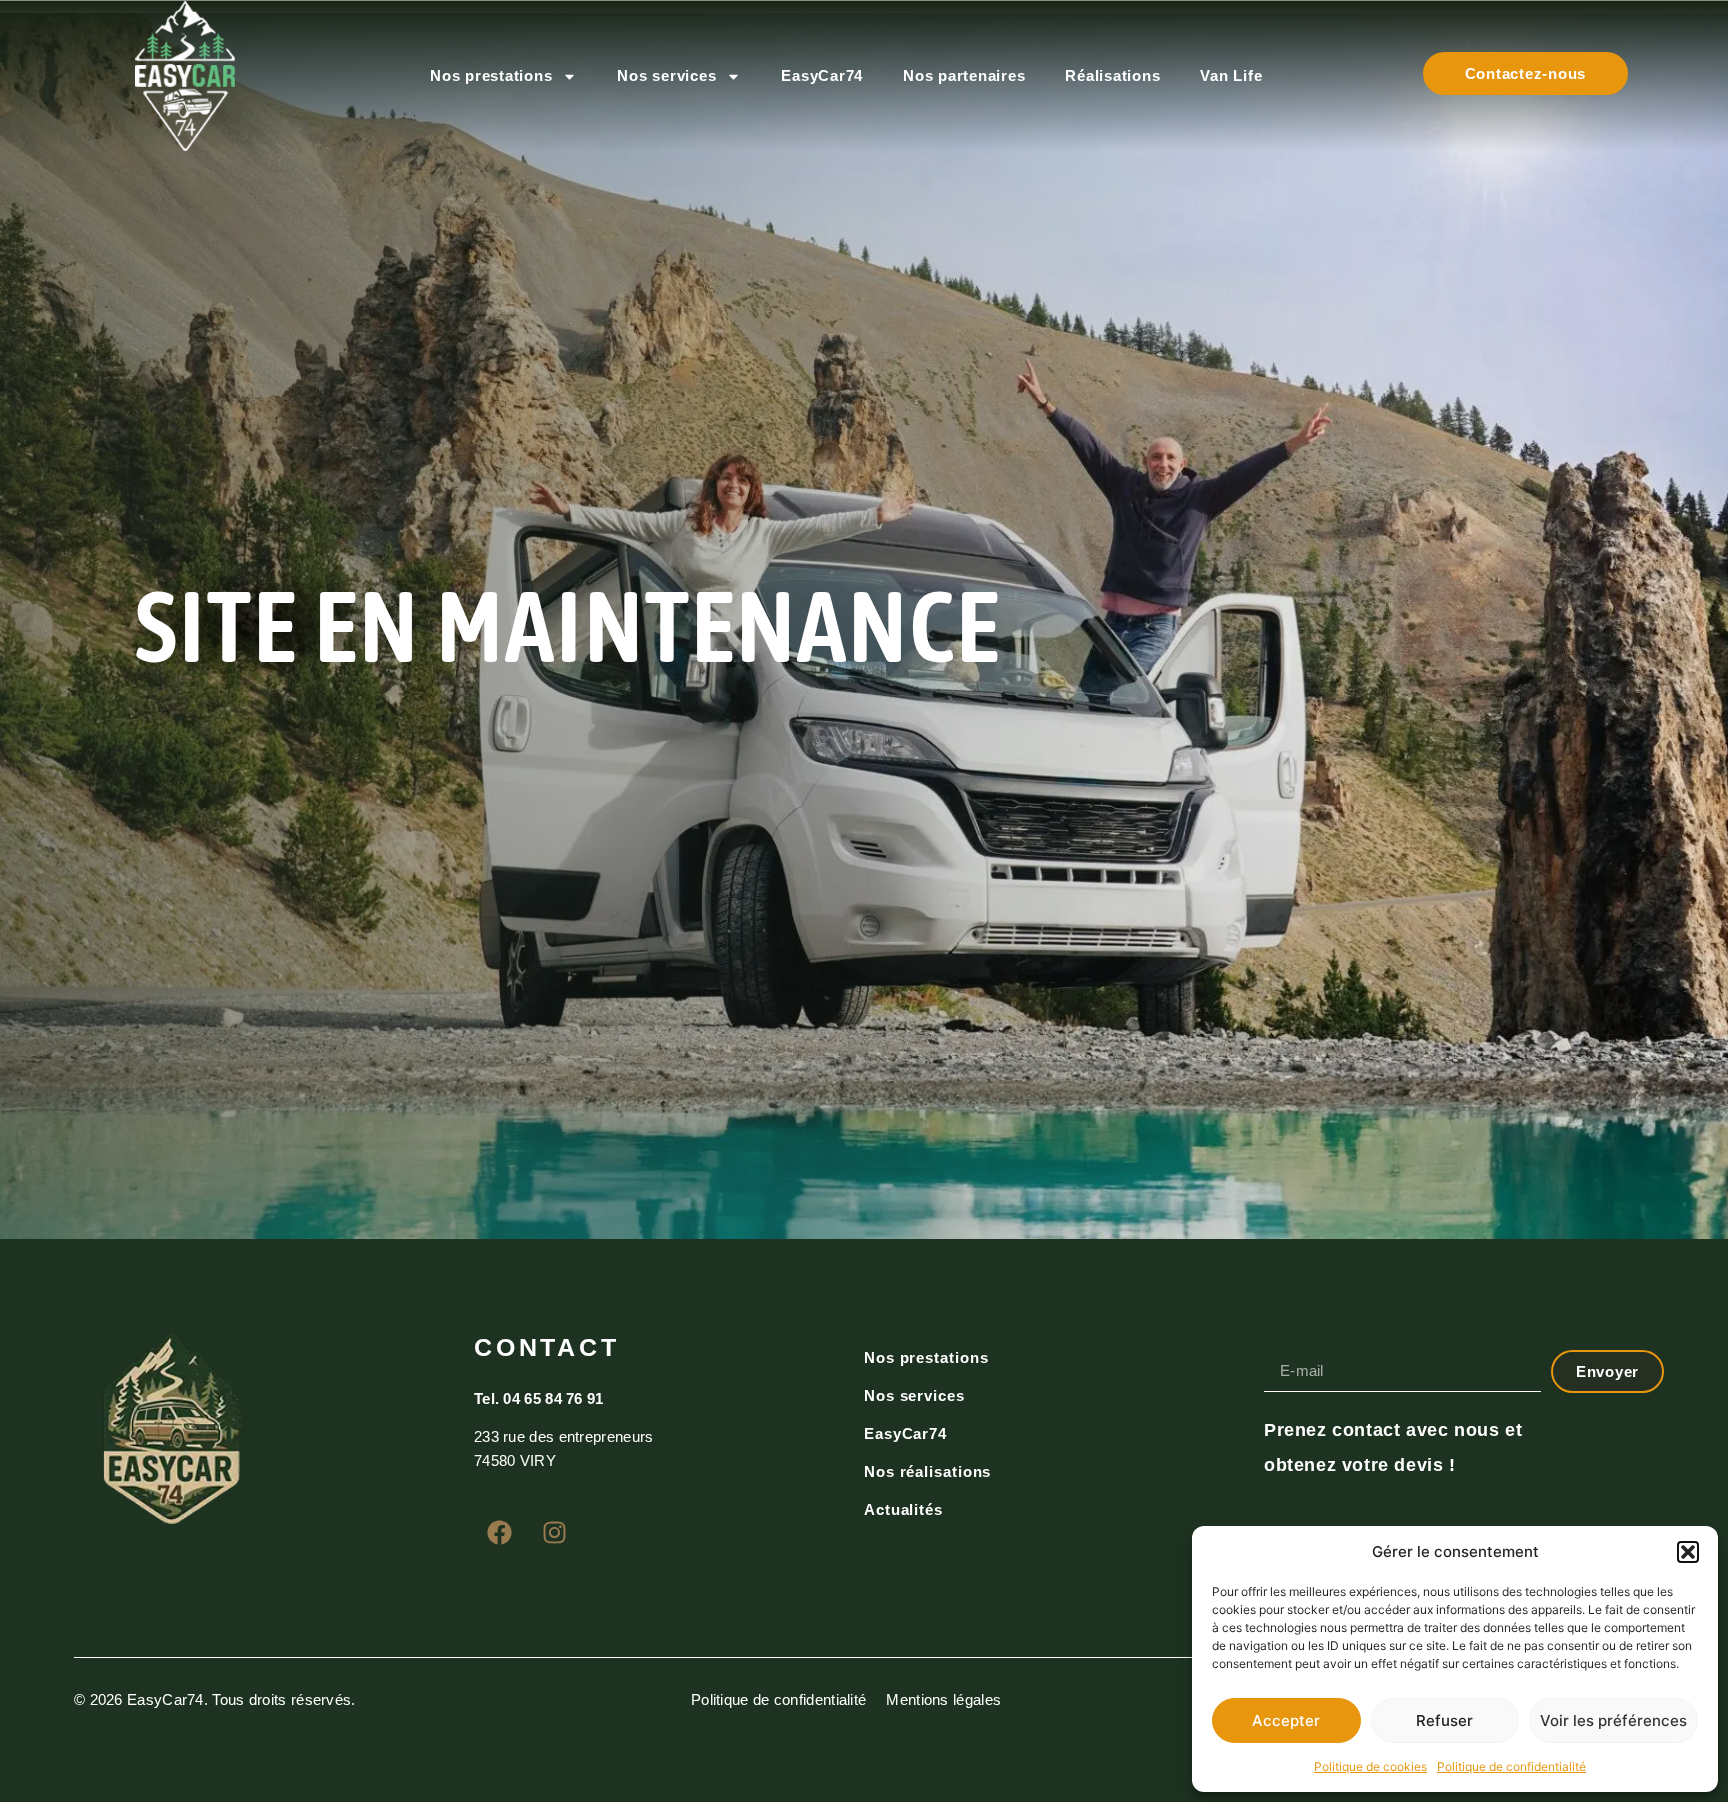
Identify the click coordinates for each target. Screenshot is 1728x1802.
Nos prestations (491, 75)
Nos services (666, 75)
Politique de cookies (1370, 1766)
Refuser (1444, 1720)
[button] (1688, 1552)
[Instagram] (554, 1532)
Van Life (1231, 75)
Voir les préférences (1613, 1720)
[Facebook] (499, 1532)
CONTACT (546, 1347)
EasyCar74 (822, 75)
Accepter (1286, 1720)
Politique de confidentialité (1511, 1766)
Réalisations (1112, 75)
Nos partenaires (964, 75)
